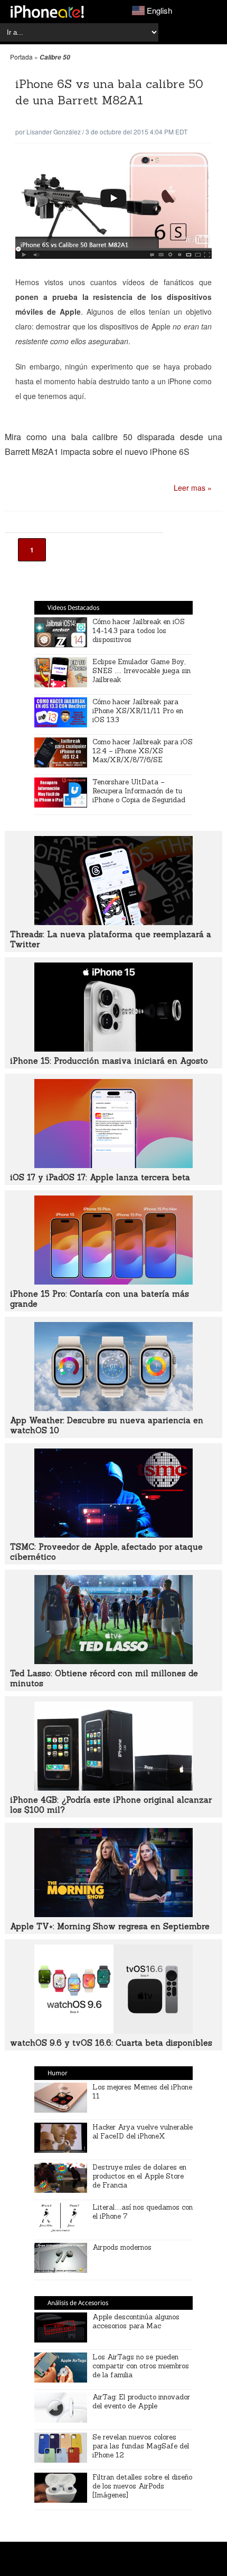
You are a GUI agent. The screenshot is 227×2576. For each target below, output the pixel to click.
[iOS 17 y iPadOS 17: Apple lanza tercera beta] (113, 1165)
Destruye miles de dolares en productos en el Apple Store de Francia (139, 2176)
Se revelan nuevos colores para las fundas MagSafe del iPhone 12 (141, 2446)
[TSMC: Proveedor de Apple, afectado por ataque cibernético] (113, 1534)
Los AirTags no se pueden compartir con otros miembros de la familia (141, 2366)
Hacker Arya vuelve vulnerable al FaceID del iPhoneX (143, 2132)
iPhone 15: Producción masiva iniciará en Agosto (109, 1061)
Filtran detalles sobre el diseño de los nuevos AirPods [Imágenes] (142, 2486)
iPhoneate (47, 12)
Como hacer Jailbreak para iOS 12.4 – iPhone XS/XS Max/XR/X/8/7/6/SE (143, 751)
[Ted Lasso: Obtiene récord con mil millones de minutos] (113, 1661)
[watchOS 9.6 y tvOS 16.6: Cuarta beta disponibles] (113, 2030)
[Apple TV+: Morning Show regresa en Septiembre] (113, 1914)
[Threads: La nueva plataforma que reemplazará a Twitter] (113, 922)
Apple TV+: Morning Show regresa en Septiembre (110, 1926)
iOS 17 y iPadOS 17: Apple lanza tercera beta (100, 1177)
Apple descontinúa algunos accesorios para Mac (136, 2321)
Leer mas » (193, 488)
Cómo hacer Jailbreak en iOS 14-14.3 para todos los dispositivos (139, 631)
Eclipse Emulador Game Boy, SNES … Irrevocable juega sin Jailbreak (141, 671)
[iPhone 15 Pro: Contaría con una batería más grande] (113, 1281)
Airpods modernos (122, 2247)
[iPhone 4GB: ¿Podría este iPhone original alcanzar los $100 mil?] (113, 1787)
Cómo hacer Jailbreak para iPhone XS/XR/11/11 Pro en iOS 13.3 (138, 711)
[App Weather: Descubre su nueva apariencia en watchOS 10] (113, 1408)
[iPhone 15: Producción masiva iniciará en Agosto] (113, 1048)
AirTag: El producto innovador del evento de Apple (141, 2402)
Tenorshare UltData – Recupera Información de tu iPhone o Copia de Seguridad (139, 791)
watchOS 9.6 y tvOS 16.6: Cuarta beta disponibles (111, 2043)
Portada (21, 57)
